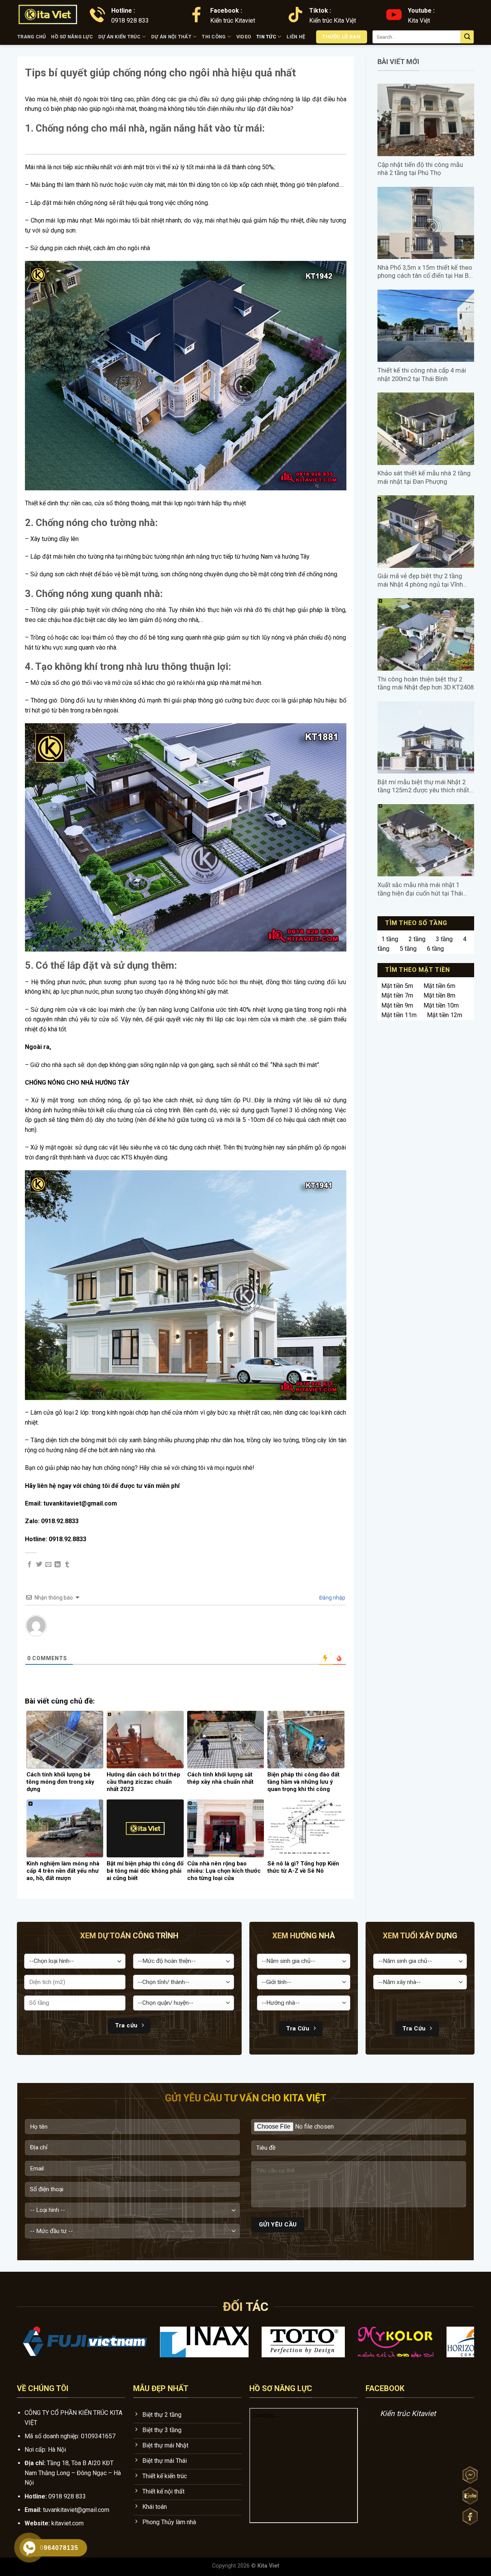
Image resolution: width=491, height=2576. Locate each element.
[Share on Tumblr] (67, 1565)
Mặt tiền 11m (399, 1015)
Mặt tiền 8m (439, 995)
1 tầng (390, 939)
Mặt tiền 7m (397, 995)
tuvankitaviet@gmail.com (76, 2510)
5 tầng (408, 949)
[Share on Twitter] (39, 1565)
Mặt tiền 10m (441, 1005)
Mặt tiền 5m (397, 986)
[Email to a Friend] (48, 1565)
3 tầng (444, 939)
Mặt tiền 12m (445, 1015)
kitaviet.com (68, 2523)
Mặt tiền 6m (439, 986)
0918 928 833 (67, 2496)
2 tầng (417, 939)
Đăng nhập (332, 1598)
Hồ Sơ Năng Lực (72, 37)
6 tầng (435, 949)
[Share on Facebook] (30, 1565)
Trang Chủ (31, 37)
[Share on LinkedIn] (58, 1565)
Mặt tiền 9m (397, 1005)
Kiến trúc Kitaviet (408, 2414)
